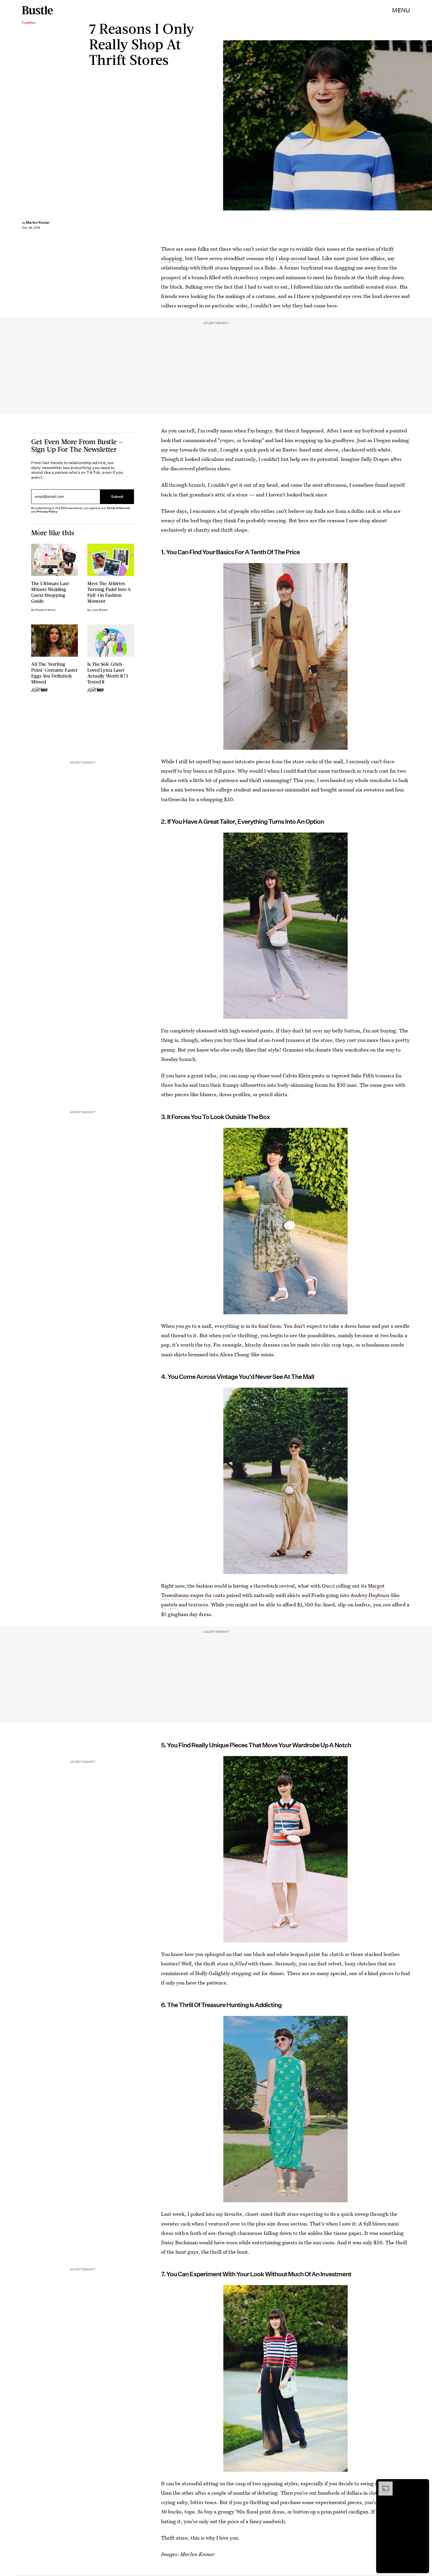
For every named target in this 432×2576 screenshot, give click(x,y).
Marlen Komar (38, 222)
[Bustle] (37, 10)
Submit (117, 497)
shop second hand (299, 258)
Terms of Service (118, 508)
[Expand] (383, 2484)
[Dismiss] (423, 2484)
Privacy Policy (47, 512)
